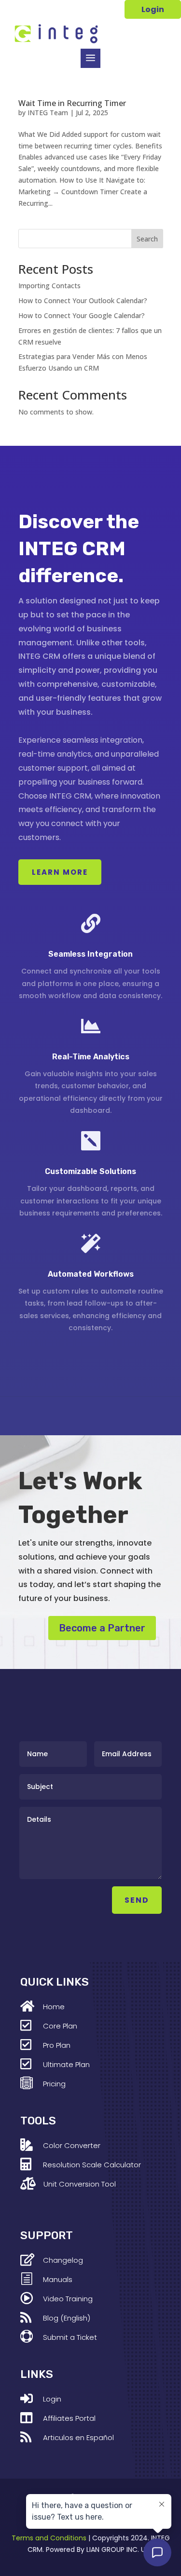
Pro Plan (57, 2045)
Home (54, 2007)
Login (153, 9)
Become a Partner (102, 1628)
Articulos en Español (78, 2437)
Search (147, 239)
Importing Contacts (49, 286)
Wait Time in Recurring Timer (72, 103)
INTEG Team (48, 113)
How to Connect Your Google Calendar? (82, 315)
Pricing (54, 2084)
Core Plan (60, 2026)
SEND (137, 1900)
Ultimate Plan (66, 2064)
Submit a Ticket (70, 2337)
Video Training (68, 2299)
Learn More (60, 872)
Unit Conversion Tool (80, 2184)
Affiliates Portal (69, 2418)
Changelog (63, 2260)
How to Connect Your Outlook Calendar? (83, 300)
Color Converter (72, 2145)
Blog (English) (67, 2318)
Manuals (58, 2279)
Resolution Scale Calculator (92, 2165)
